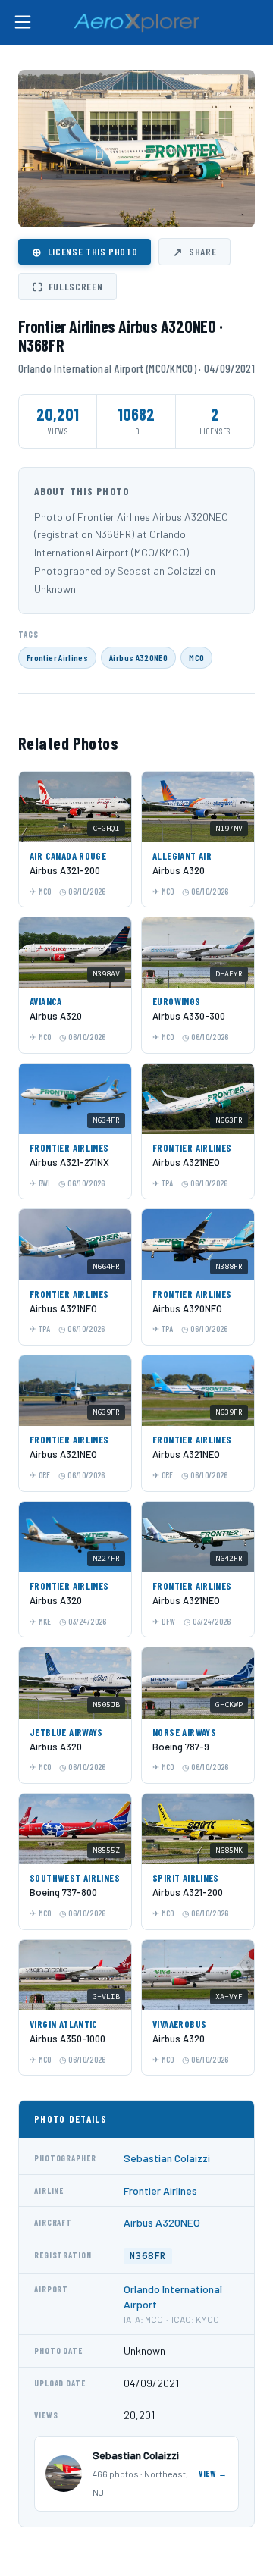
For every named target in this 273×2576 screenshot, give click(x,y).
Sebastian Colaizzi (167, 2158)
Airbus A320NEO (138, 657)
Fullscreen (67, 287)
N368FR (148, 2256)
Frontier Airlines (57, 657)
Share (195, 252)
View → (213, 2473)
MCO (196, 657)
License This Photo (85, 252)
